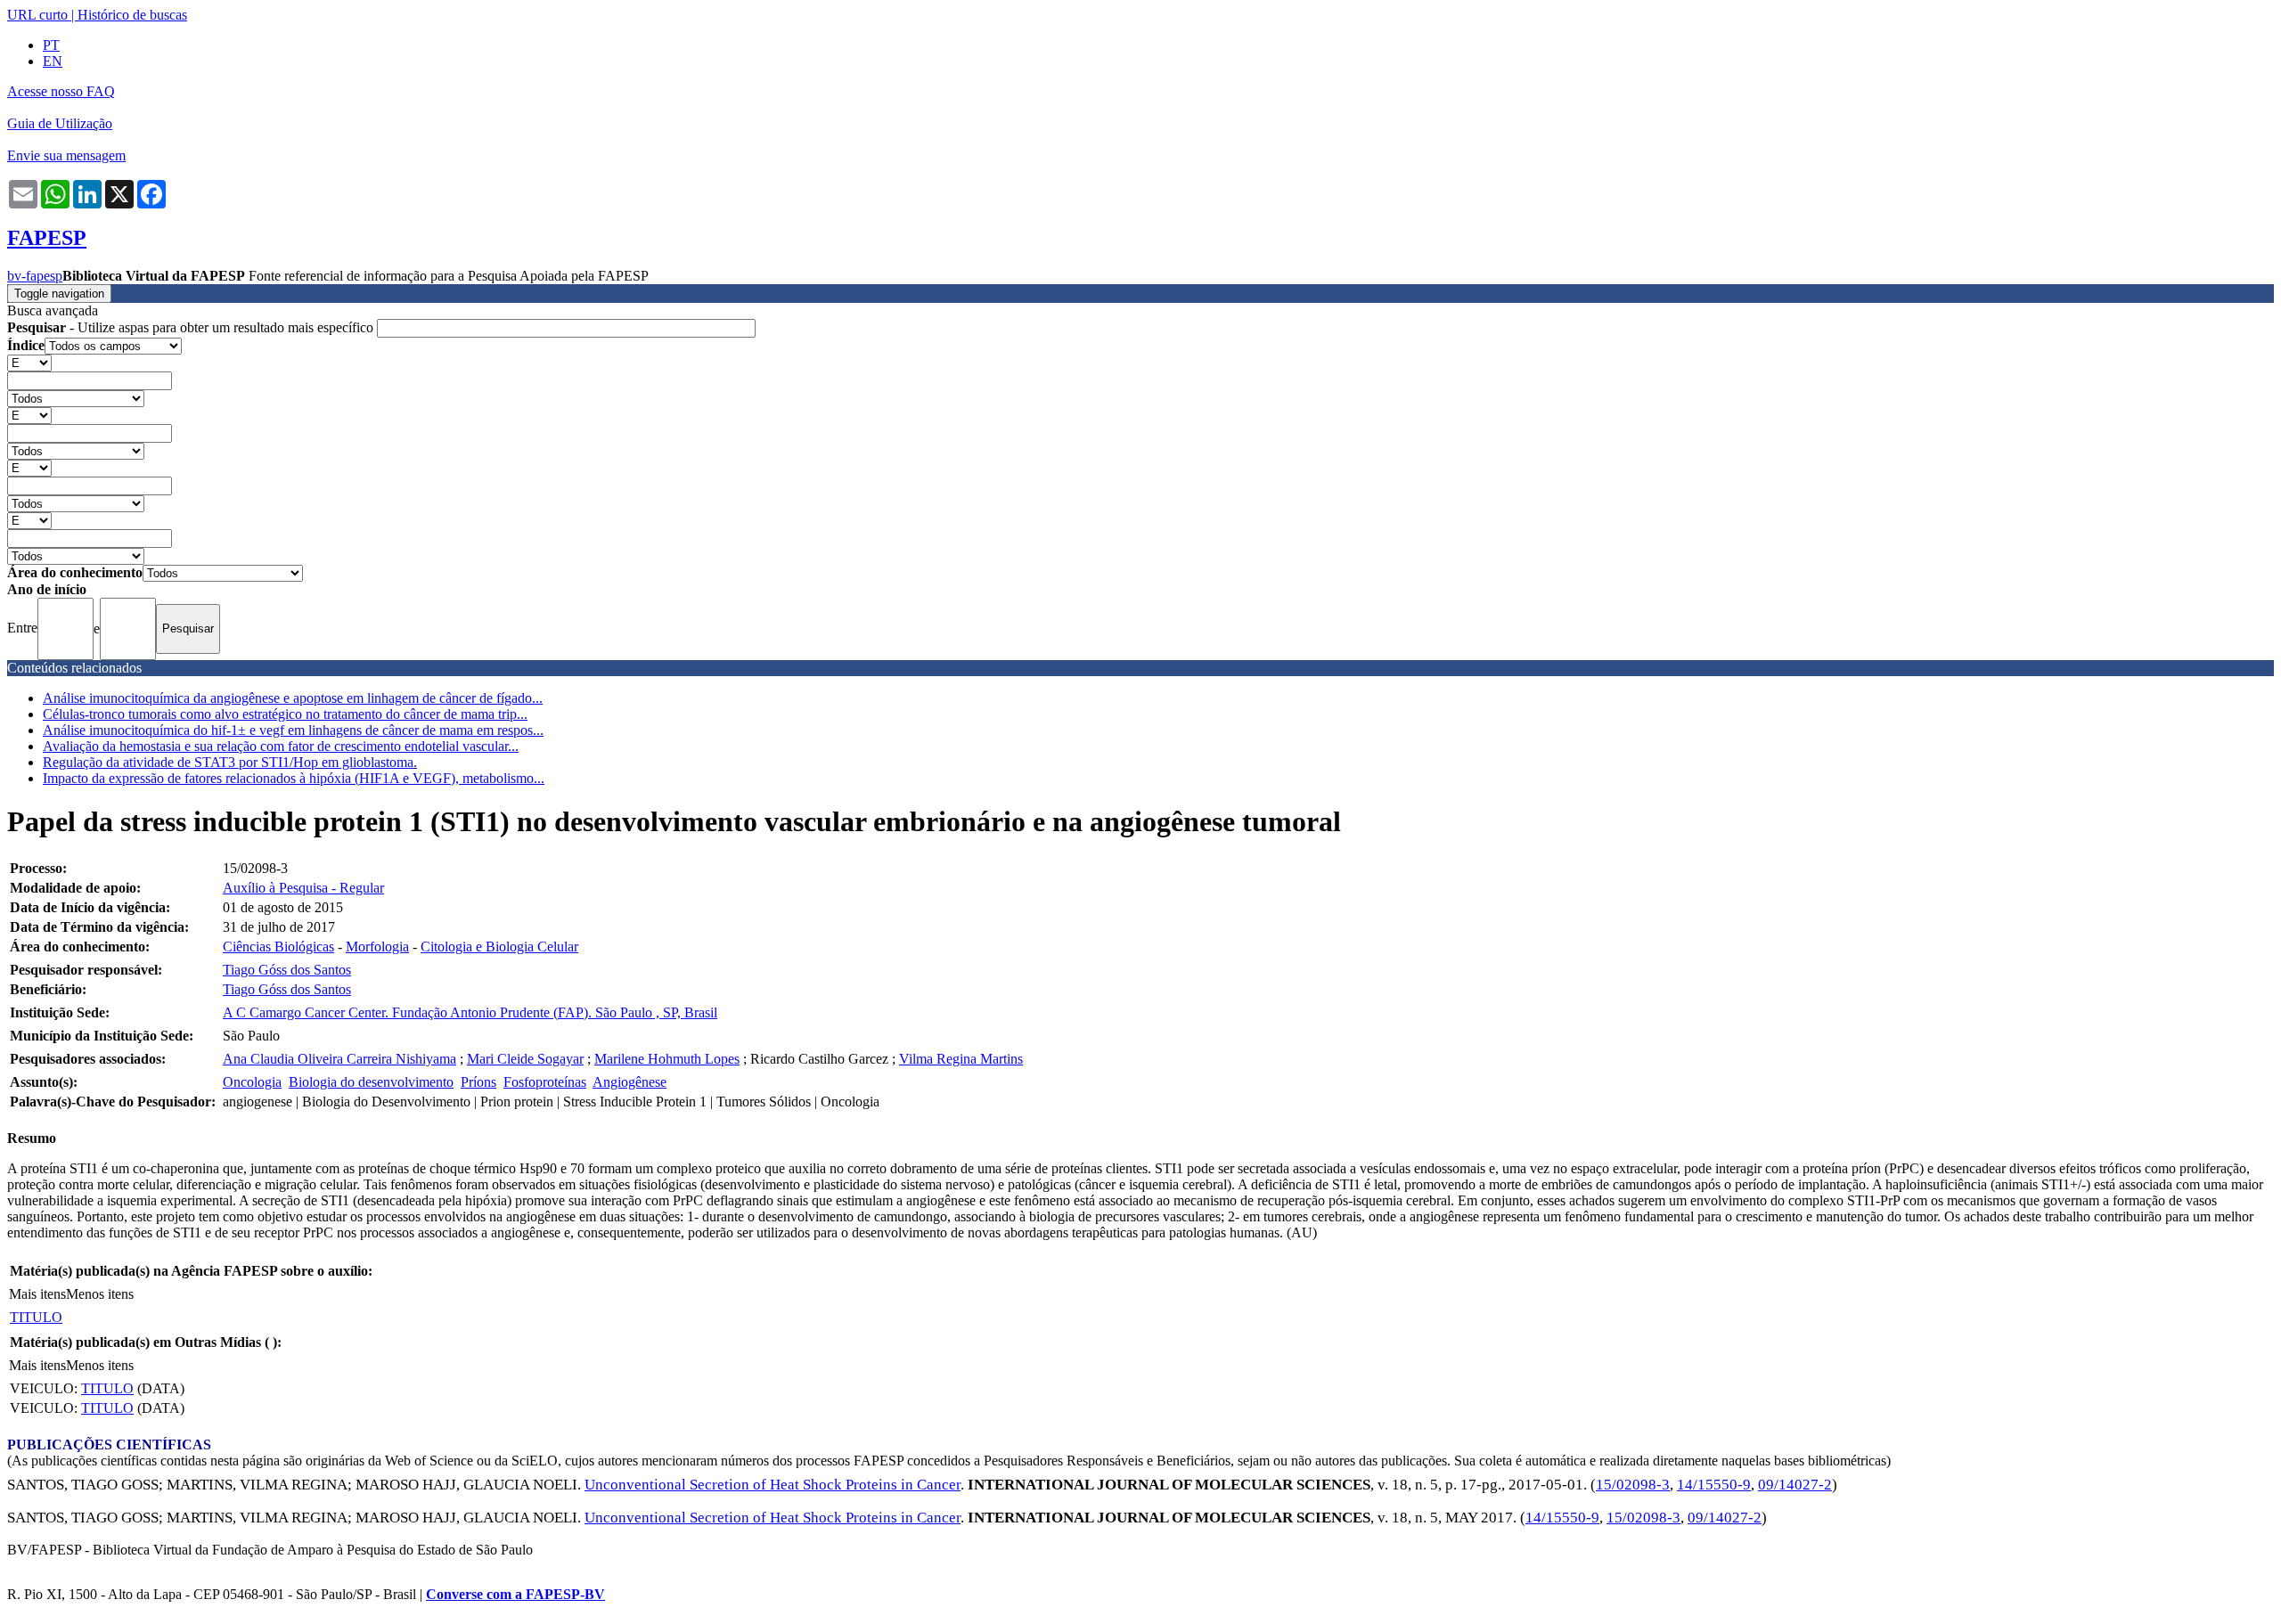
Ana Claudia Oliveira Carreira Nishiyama (339, 1059)
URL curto (37, 15)
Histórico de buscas (132, 15)
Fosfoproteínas (545, 1082)
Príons (478, 1082)
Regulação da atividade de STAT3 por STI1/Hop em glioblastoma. (230, 762)
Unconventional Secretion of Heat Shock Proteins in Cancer (773, 1485)
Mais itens (37, 1294)
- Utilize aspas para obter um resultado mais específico (192, 327)
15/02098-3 (1633, 1485)
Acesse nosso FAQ (61, 91)
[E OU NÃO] (29, 362)
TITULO (36, 1317)
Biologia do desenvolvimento (371, 1082)
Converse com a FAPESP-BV (515, 1594)
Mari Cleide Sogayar (525, 1059)
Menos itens (100, 1294)
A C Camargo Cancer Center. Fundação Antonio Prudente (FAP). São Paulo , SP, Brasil (470, 1012)
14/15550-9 (1714, 1485)
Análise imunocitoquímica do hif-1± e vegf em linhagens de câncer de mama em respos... (293, 730)
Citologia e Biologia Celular (499, 947)
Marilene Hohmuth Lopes (667, 1059)
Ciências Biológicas (278, 947)
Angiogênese (630, 1082)
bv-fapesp (35, 276)
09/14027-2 (1795, 1485)
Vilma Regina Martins (961, 1059)
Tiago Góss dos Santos (287, 970)
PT (51, 45)
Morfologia (377, 947)
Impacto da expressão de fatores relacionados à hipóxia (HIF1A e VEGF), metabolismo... (294, 778)
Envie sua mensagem (66, 155)
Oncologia (252, 1082)
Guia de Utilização (60, 123)
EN (53, 61)
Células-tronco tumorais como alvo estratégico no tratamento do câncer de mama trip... (285, 714)
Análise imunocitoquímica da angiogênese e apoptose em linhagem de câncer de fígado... (293, 698)
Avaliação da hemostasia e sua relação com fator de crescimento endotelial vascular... (281, 746)
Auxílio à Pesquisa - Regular (303, 888)
